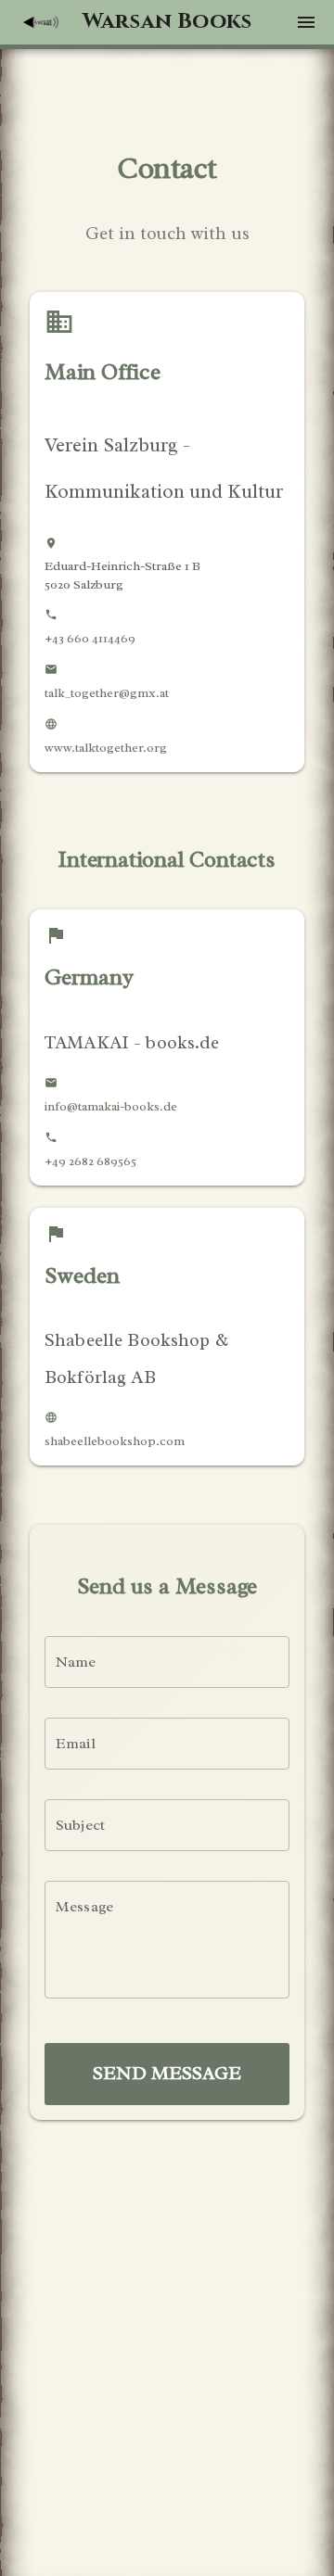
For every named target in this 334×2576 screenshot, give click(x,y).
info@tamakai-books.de (111, 1106)
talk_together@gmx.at (107, 693)
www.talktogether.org (106, 748)
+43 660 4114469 (90, 638)
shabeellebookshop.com (115, 1441)
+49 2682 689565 (90, 1161)
